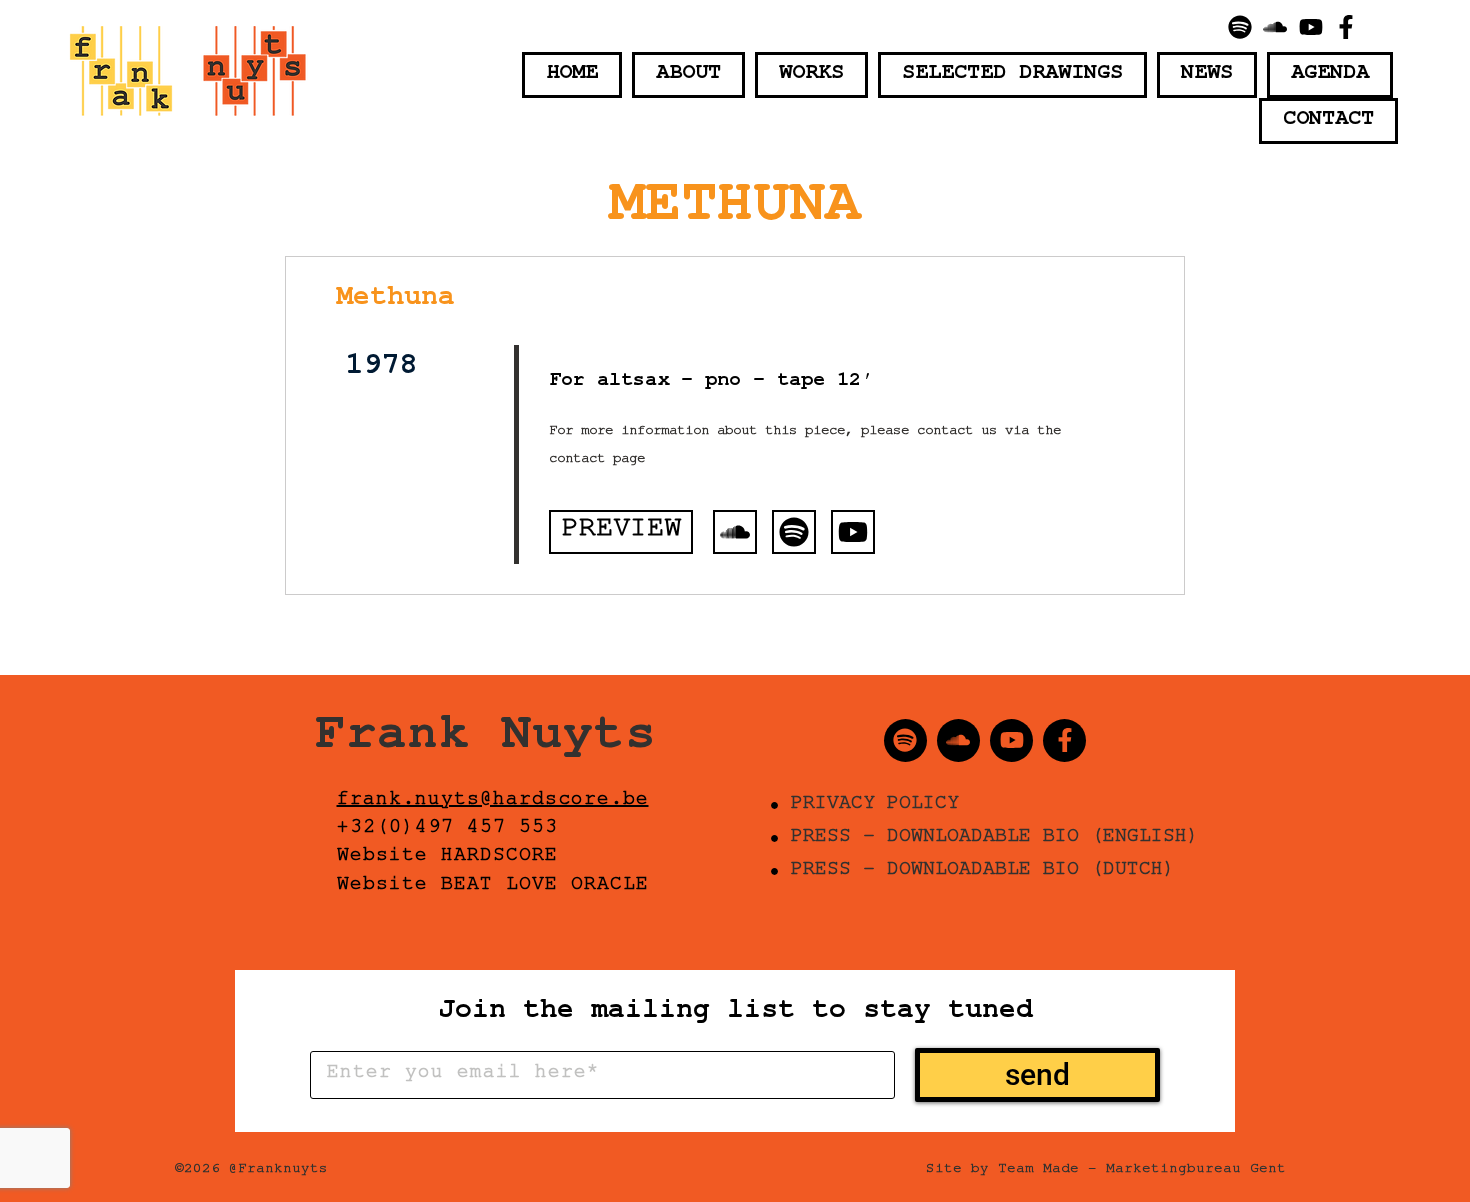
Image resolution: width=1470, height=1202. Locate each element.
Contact (1328, 121)
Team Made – (1047, 1171)
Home (572, 75)
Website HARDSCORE (447, 858)
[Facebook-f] (1347, 27)
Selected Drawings (1012, 75)
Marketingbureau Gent (1196, 1171)
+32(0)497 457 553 (447, 830)
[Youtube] (1311, 27)
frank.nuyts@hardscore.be (493, 802)
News (1207, 75)
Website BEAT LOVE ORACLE (493, 887)
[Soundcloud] (1275, 27)
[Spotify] (1240, 27)
